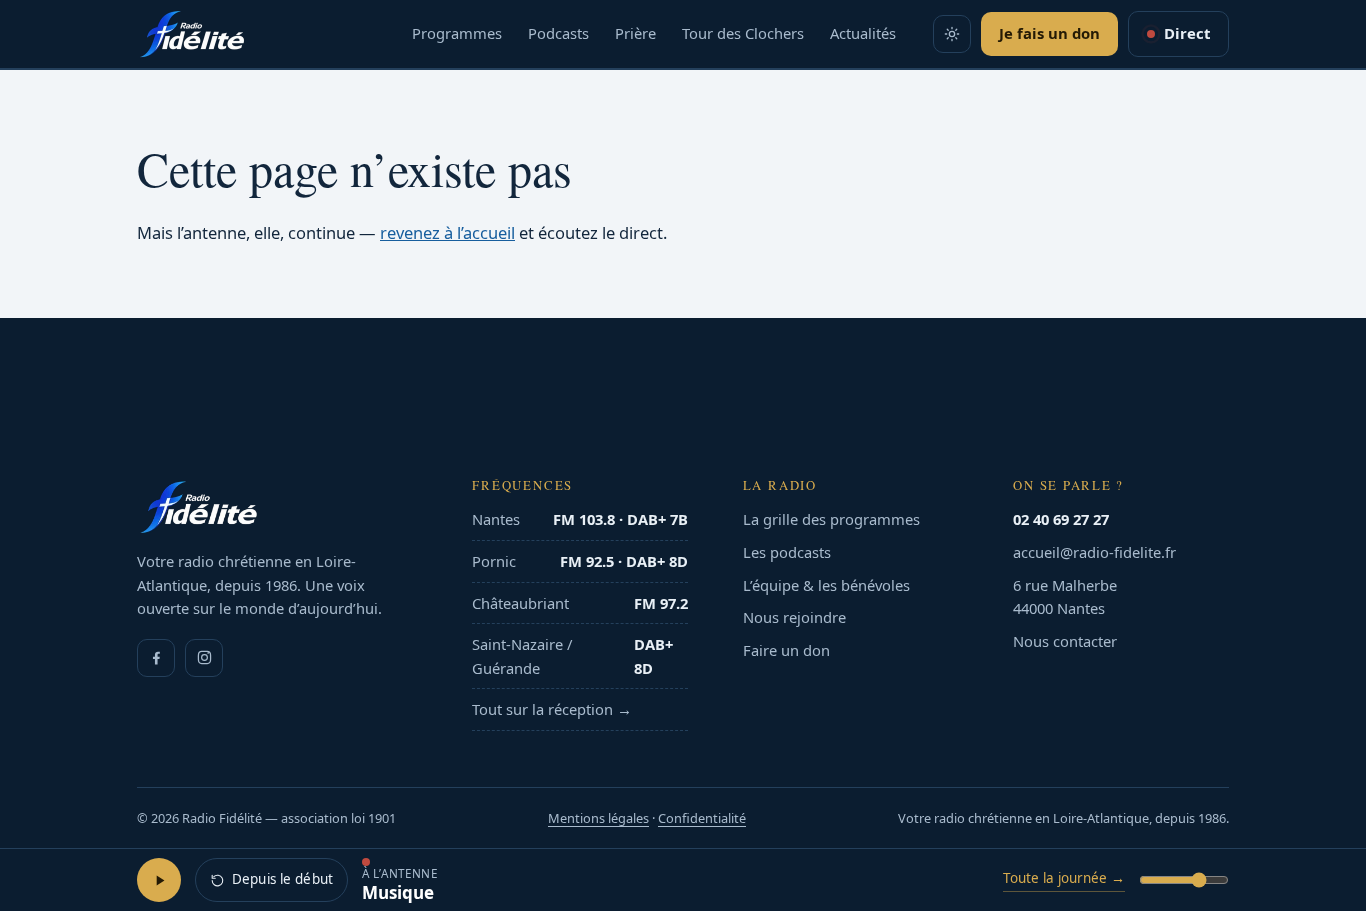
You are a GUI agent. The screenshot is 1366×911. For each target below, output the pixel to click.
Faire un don (786, 650)
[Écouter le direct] (159, 880)
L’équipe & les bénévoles (826, 585)
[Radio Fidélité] (277, 507)
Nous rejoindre (794, 617)
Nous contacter (1065, 641)
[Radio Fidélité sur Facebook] (156, 658)
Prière (635, 33)
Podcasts (558, 33)
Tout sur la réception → (552, 709)
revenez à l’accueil (447, 232)
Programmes (457, 33)
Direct (1187, 33)
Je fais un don (1049, 33)
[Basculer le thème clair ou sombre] (952, 34)
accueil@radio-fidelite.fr (1094, 552)
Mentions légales (598, 818)
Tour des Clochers (743, 33)
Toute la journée (1064, 878)
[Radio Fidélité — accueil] (192, 34)
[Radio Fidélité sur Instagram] (204, 658)
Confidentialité (702, 818)
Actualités (863, 33)
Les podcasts (787, 552)
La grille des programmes (831, 519)
